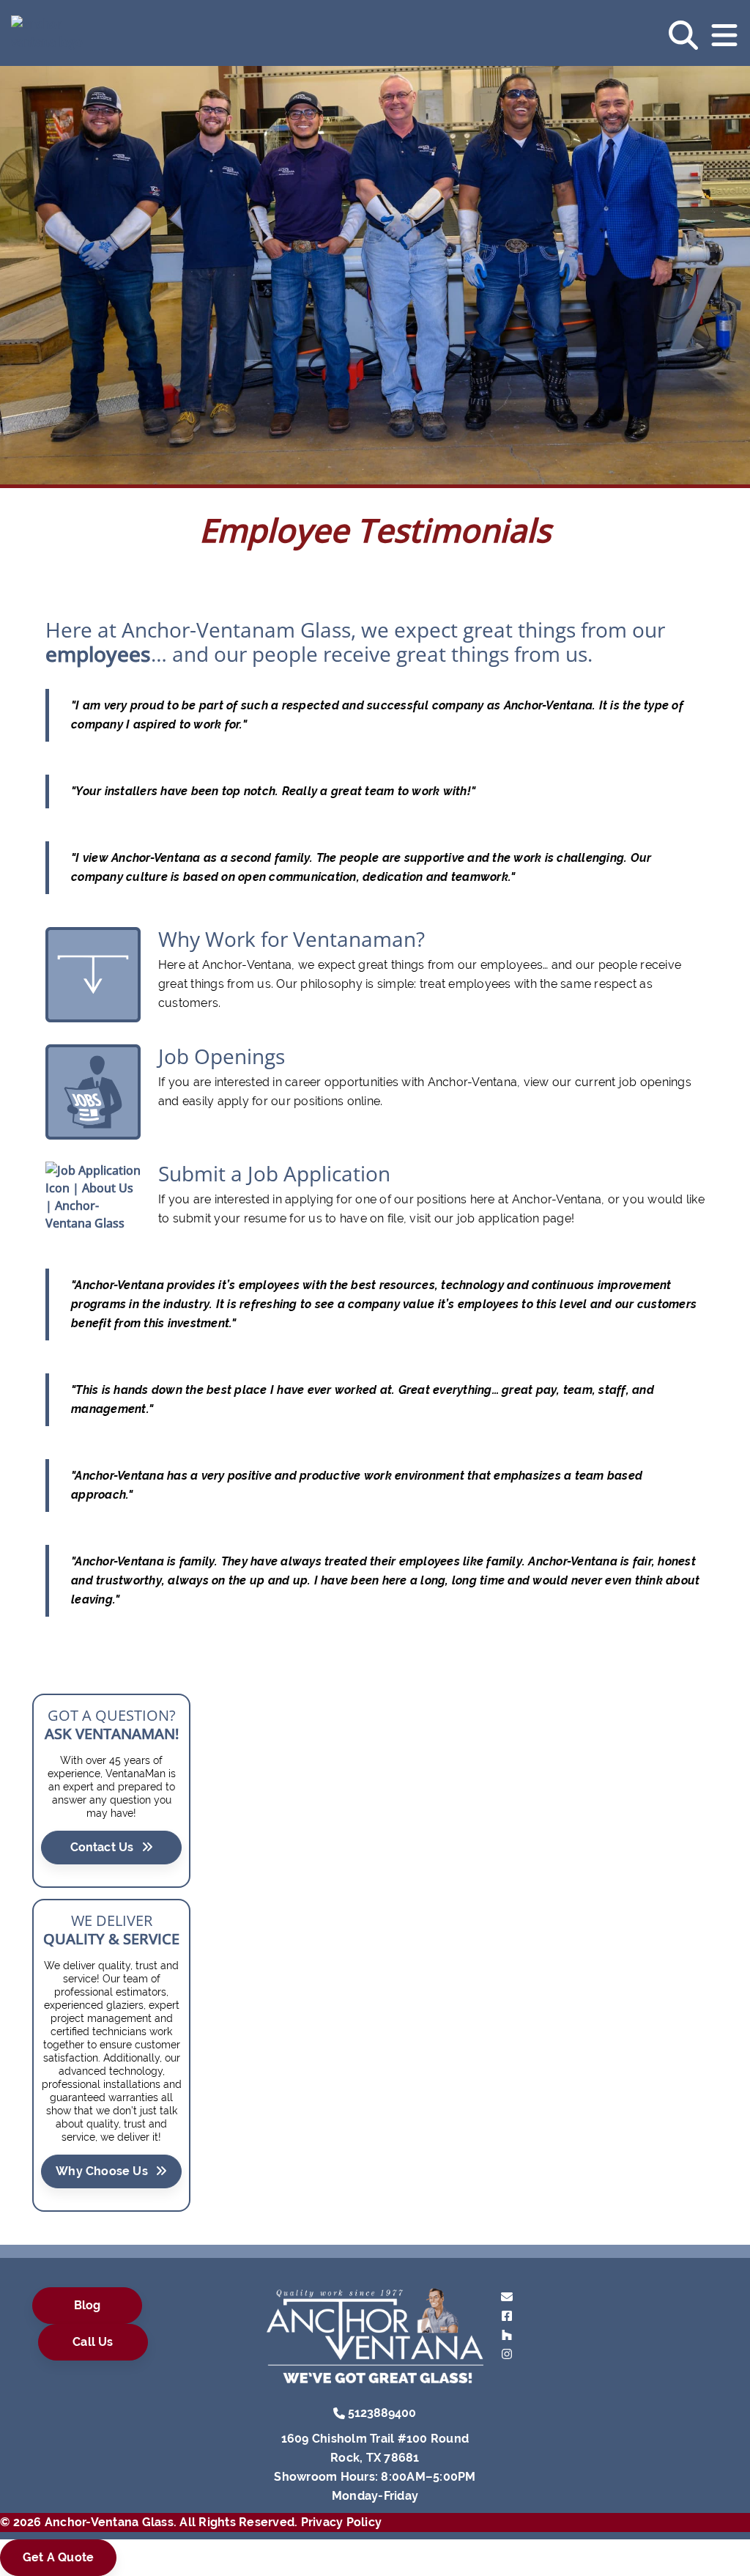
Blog (88, 2305)
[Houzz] (507, 2335)
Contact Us (102, 1847)
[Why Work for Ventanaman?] (93, 973)
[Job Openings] (93, 1090)
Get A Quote (58, 2557)
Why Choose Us (102, 2171)
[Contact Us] (507, 2296)
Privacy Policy (342, 2522)
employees (98, 654)
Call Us (93, 2342)
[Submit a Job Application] (93, 1195)
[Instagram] (507, 2354)
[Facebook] (507, 2315)
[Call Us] (339, 2412)
